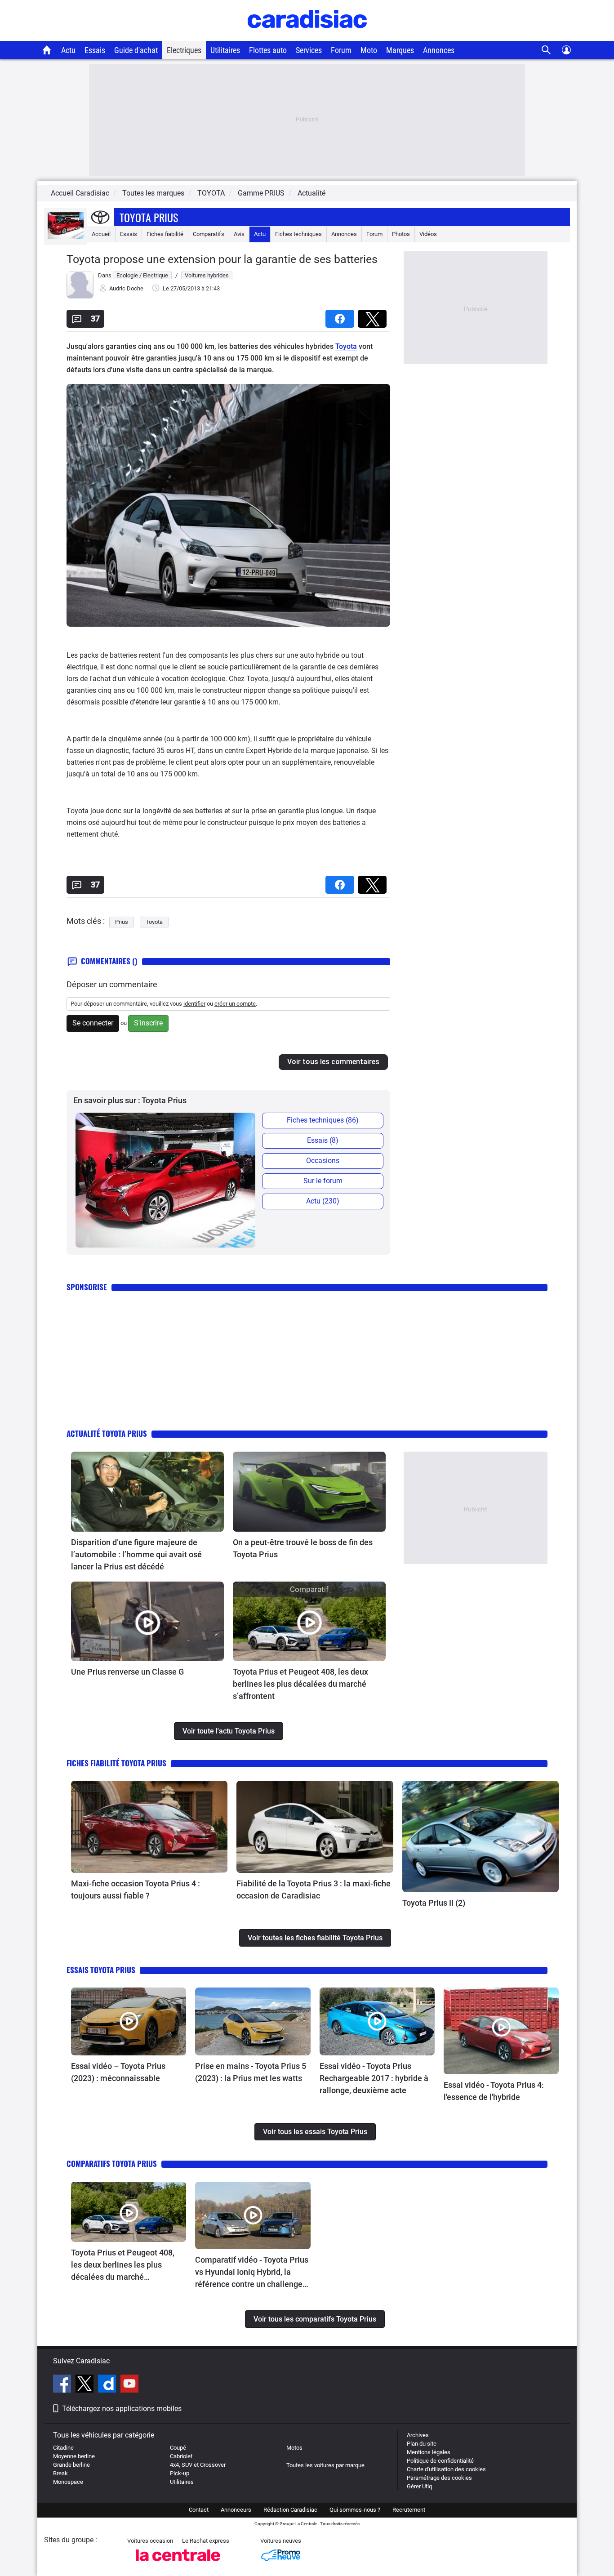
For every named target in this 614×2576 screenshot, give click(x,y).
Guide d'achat (136, 50)
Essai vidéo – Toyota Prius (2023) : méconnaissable (118, 2072)
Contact (199, 2510)
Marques (400, 50)
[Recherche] (546, 50)
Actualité (311, 193)
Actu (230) (323, 1201)
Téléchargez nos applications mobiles (122, 2409)
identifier (194, 1004)
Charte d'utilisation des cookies (446, 2469)
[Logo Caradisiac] (307, 36)
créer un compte (235, 1004)
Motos (294, 2448)
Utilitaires (225, 50)
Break (60, 2473)
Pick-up (180, 2473)
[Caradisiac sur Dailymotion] (108, 2385)
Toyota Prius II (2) (434, 1903)
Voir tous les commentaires (333, 1062)
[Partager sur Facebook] (342, 316)
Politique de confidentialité (440, 2461)
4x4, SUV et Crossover (198, 2465)
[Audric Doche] (80, 296)
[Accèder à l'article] (147, 1492)
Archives (418, 2435)
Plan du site (422, 2444)
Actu (68, 50)
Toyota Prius (149, 217)
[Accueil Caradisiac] (47, 50)
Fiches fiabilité (165, 234)
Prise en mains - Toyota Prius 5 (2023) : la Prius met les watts (251, 2072)
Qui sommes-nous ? (355, 2510)
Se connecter (93, 1023)
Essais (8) (323, 1140)
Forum (341, 50)
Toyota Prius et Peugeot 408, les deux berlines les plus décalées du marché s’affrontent (300, 1684)
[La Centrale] (178, 2564)
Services (309, 50)
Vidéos (428, 234)
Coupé (178, 2448)
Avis (239, 234)
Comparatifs (209, 234)
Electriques (184, 50)
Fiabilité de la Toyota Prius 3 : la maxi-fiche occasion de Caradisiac (314, 1890)
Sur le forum (323, 1181)
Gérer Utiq (419, 2486)
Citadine (63, 2448)
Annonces (439, 50)
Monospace (68, 2482)
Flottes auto (268, 50)
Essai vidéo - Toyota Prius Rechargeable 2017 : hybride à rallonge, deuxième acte (374, 2078)
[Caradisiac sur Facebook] (63, 2385)
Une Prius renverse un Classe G (127, 1672)
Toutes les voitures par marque (325, 2465)
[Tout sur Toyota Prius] (66, 237)
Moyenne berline (74, 2456)
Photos (401, 234)
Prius (122, 922)
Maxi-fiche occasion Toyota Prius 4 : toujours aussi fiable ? (136, 1890)
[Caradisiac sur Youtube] (129, 2385)
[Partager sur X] (374, 316)
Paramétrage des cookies (439, 2478)
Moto (369, 50)
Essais (95, 50)
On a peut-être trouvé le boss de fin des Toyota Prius (303, 1548)
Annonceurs (236, 2510)
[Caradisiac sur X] (86, 2385)
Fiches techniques (298, 234)
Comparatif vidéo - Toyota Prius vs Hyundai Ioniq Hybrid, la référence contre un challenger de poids (252, 2273)
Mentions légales (429, 2452)
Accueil (101, 234)
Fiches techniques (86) (323, 1120)
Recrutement (409, 2510)
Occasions (323, 1161)
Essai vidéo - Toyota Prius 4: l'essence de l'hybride (494, 2091)
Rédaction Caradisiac (290, 2510)
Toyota (346, 346)
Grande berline (71, 2465)
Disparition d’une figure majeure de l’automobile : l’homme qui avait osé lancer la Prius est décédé (136, 1554)
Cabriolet (181, 2456)
